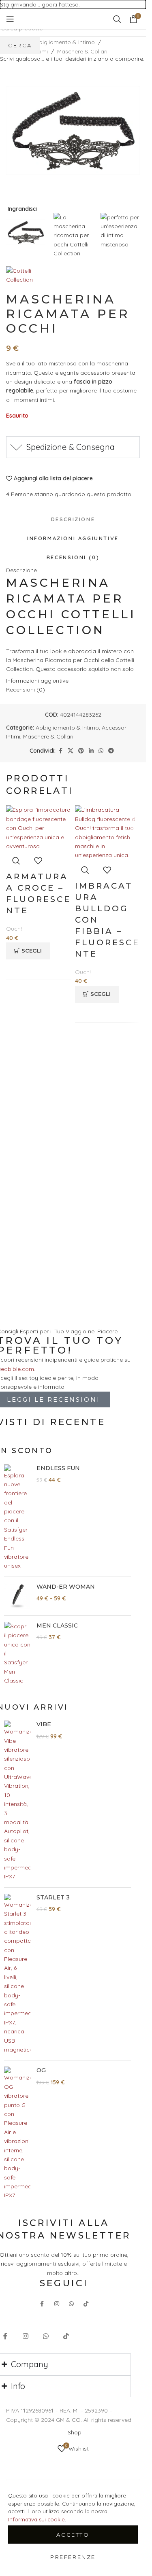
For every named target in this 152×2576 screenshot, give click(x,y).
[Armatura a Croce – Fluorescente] (39, 828)
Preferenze (73, 2557)
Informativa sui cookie (36, 2519)
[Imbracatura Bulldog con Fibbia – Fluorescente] (107, 832)
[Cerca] (117, 19)
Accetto (73, 2535)
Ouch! (14, 929)
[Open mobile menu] (10, 19)
